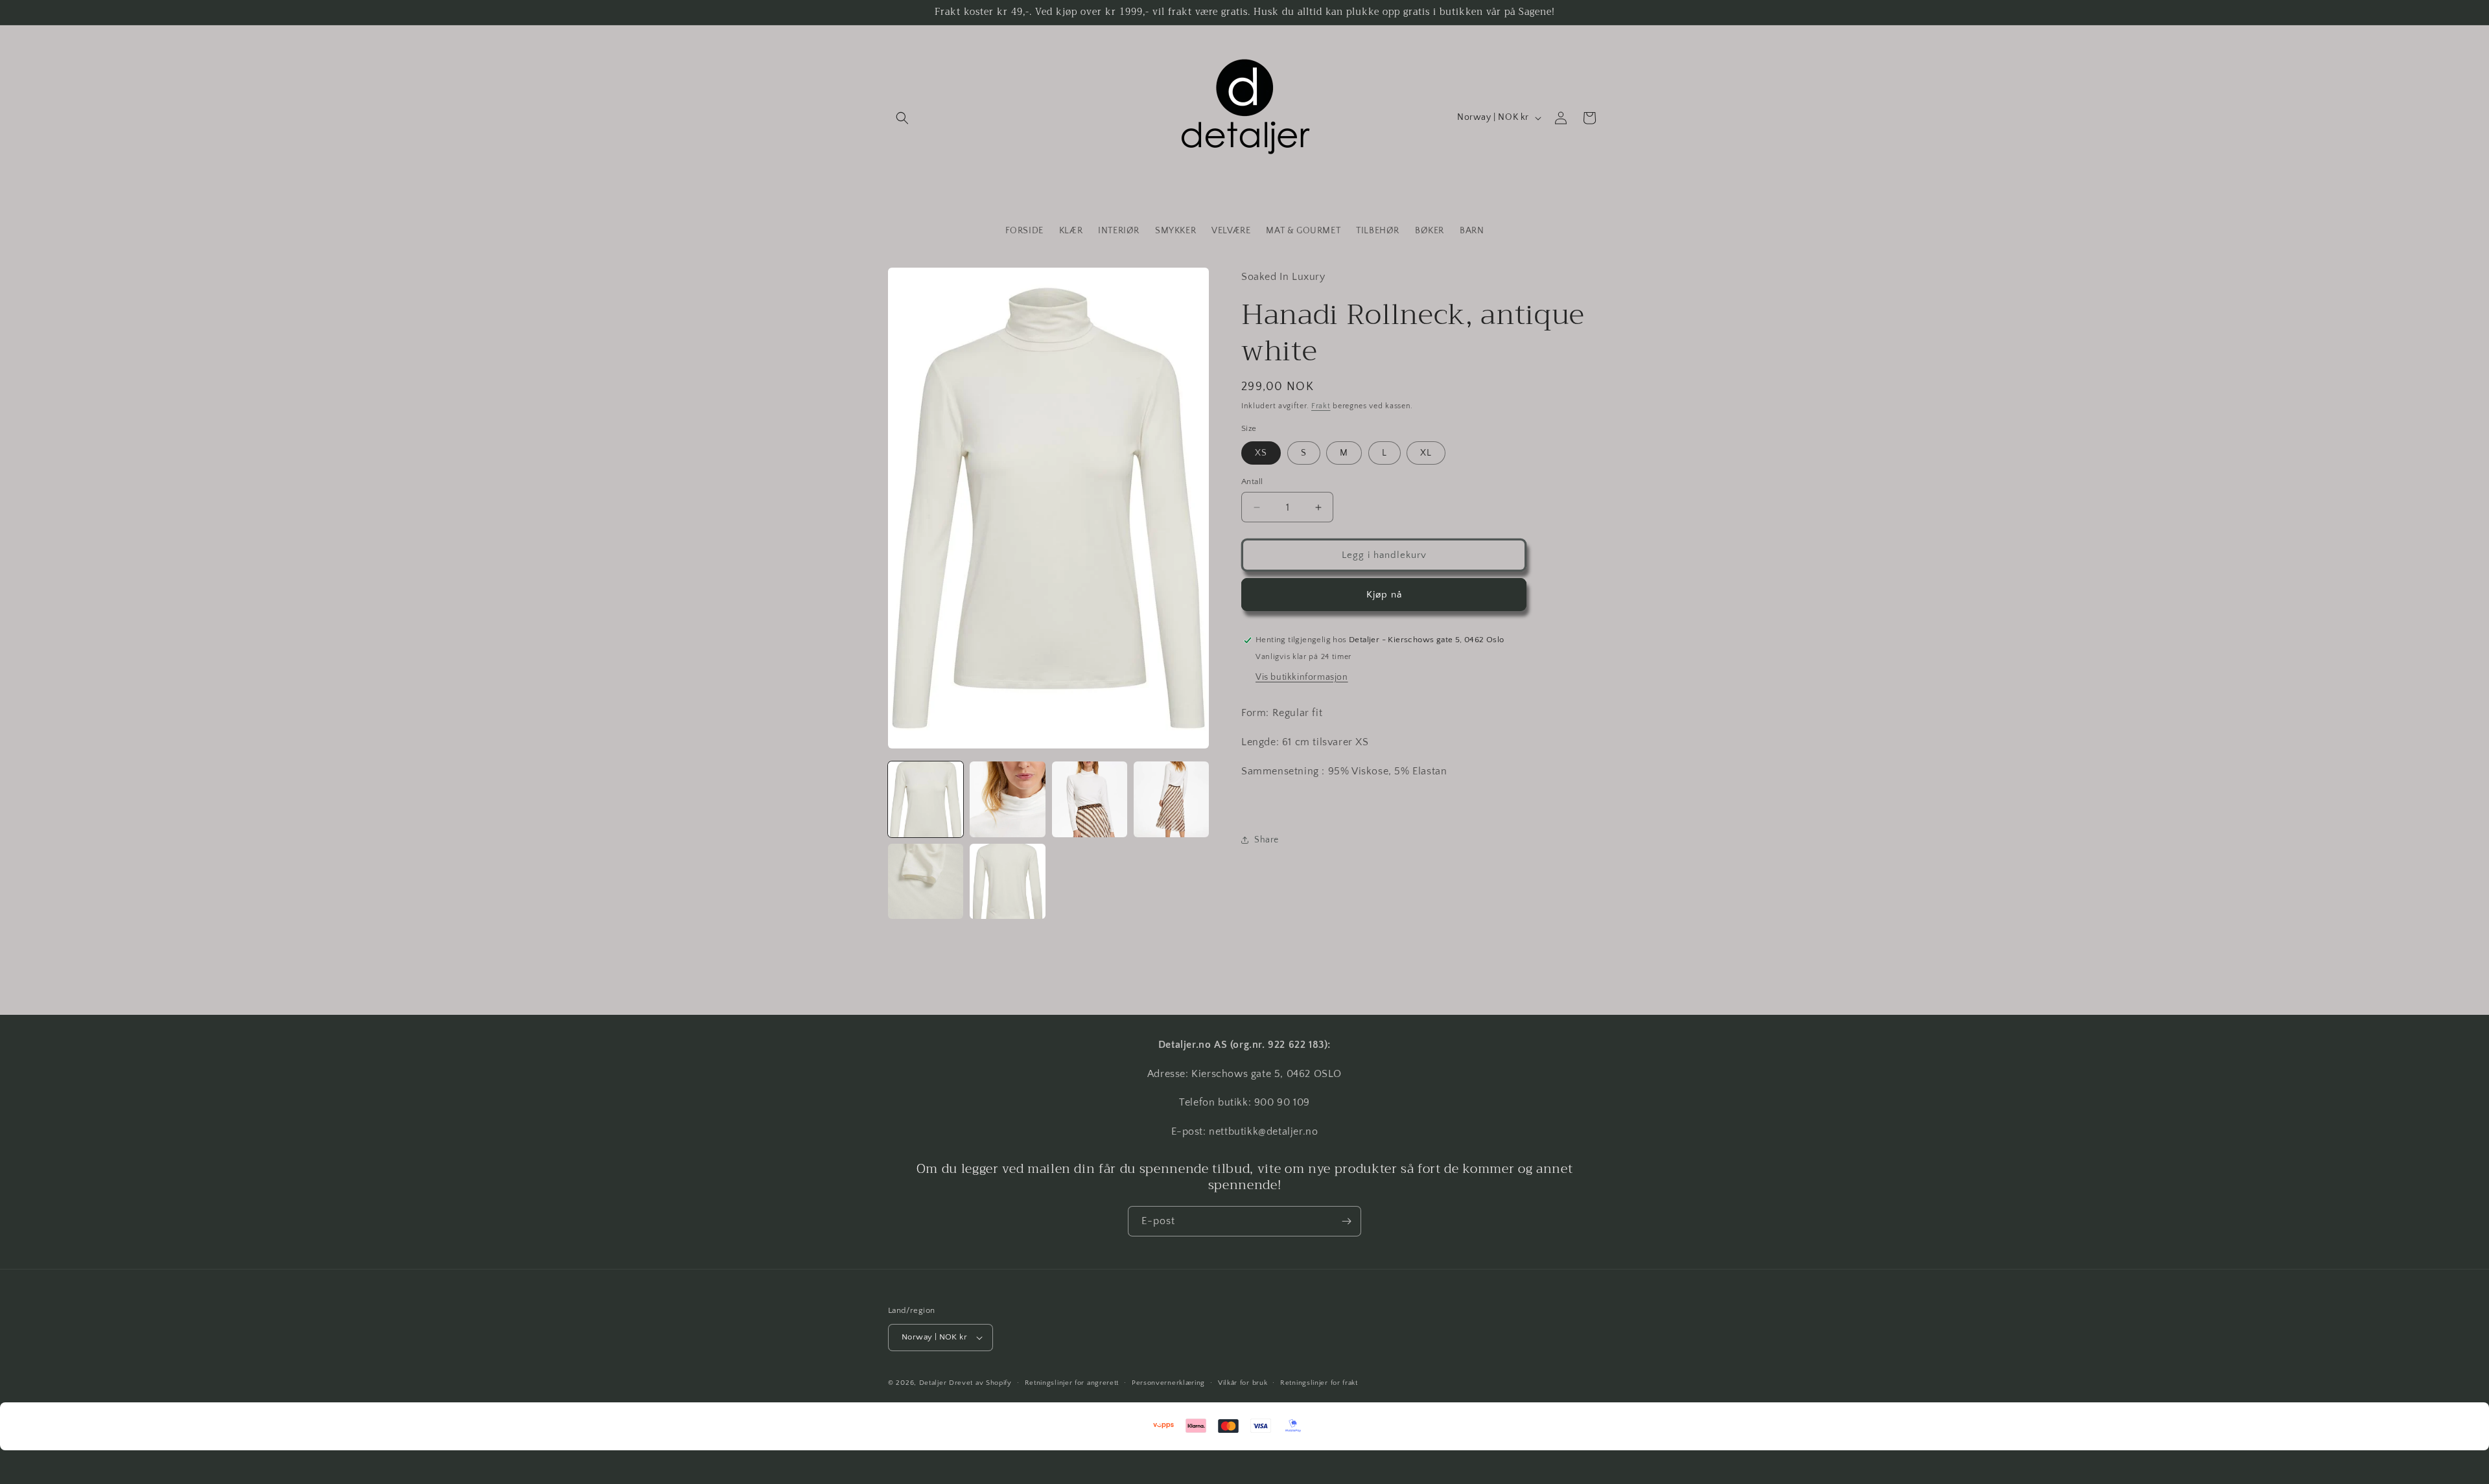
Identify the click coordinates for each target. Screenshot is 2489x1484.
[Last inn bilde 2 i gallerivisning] (1007, 799)
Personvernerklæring (1168, 1383)
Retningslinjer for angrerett (1072, 1383)
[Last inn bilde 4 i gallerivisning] (1171, 799)
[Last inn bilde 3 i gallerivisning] (1090, 799)
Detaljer (933, 1383)
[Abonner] (1346, 1221)
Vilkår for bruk (1243, 1383)
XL (1426, 453)
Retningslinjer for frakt (1319, 1383)
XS (1261, 453)
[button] (902, 118)
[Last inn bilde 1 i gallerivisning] (926, 799)
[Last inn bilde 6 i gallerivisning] (1007, 881)
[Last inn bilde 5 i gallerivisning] (926, 881)
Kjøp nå (1384, 595)
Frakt (1321, 406)
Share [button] (1267, 840)
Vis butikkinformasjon (1302, 677)
